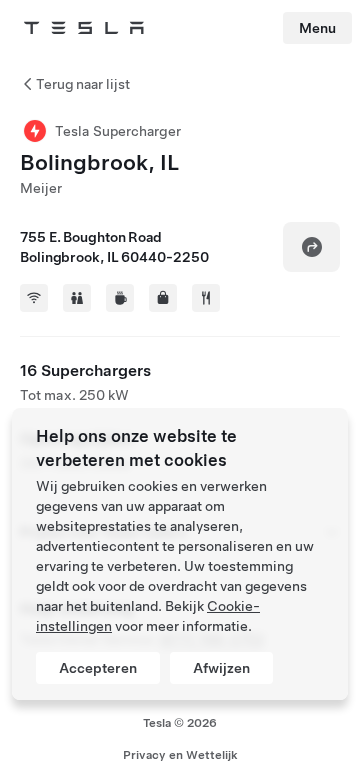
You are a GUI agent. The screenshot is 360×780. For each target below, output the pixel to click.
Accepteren (98, 668)
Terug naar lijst (83, 84)
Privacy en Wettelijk (180, 755)
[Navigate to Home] (84, 28)
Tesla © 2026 (180, 723)
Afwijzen (221, 668)
